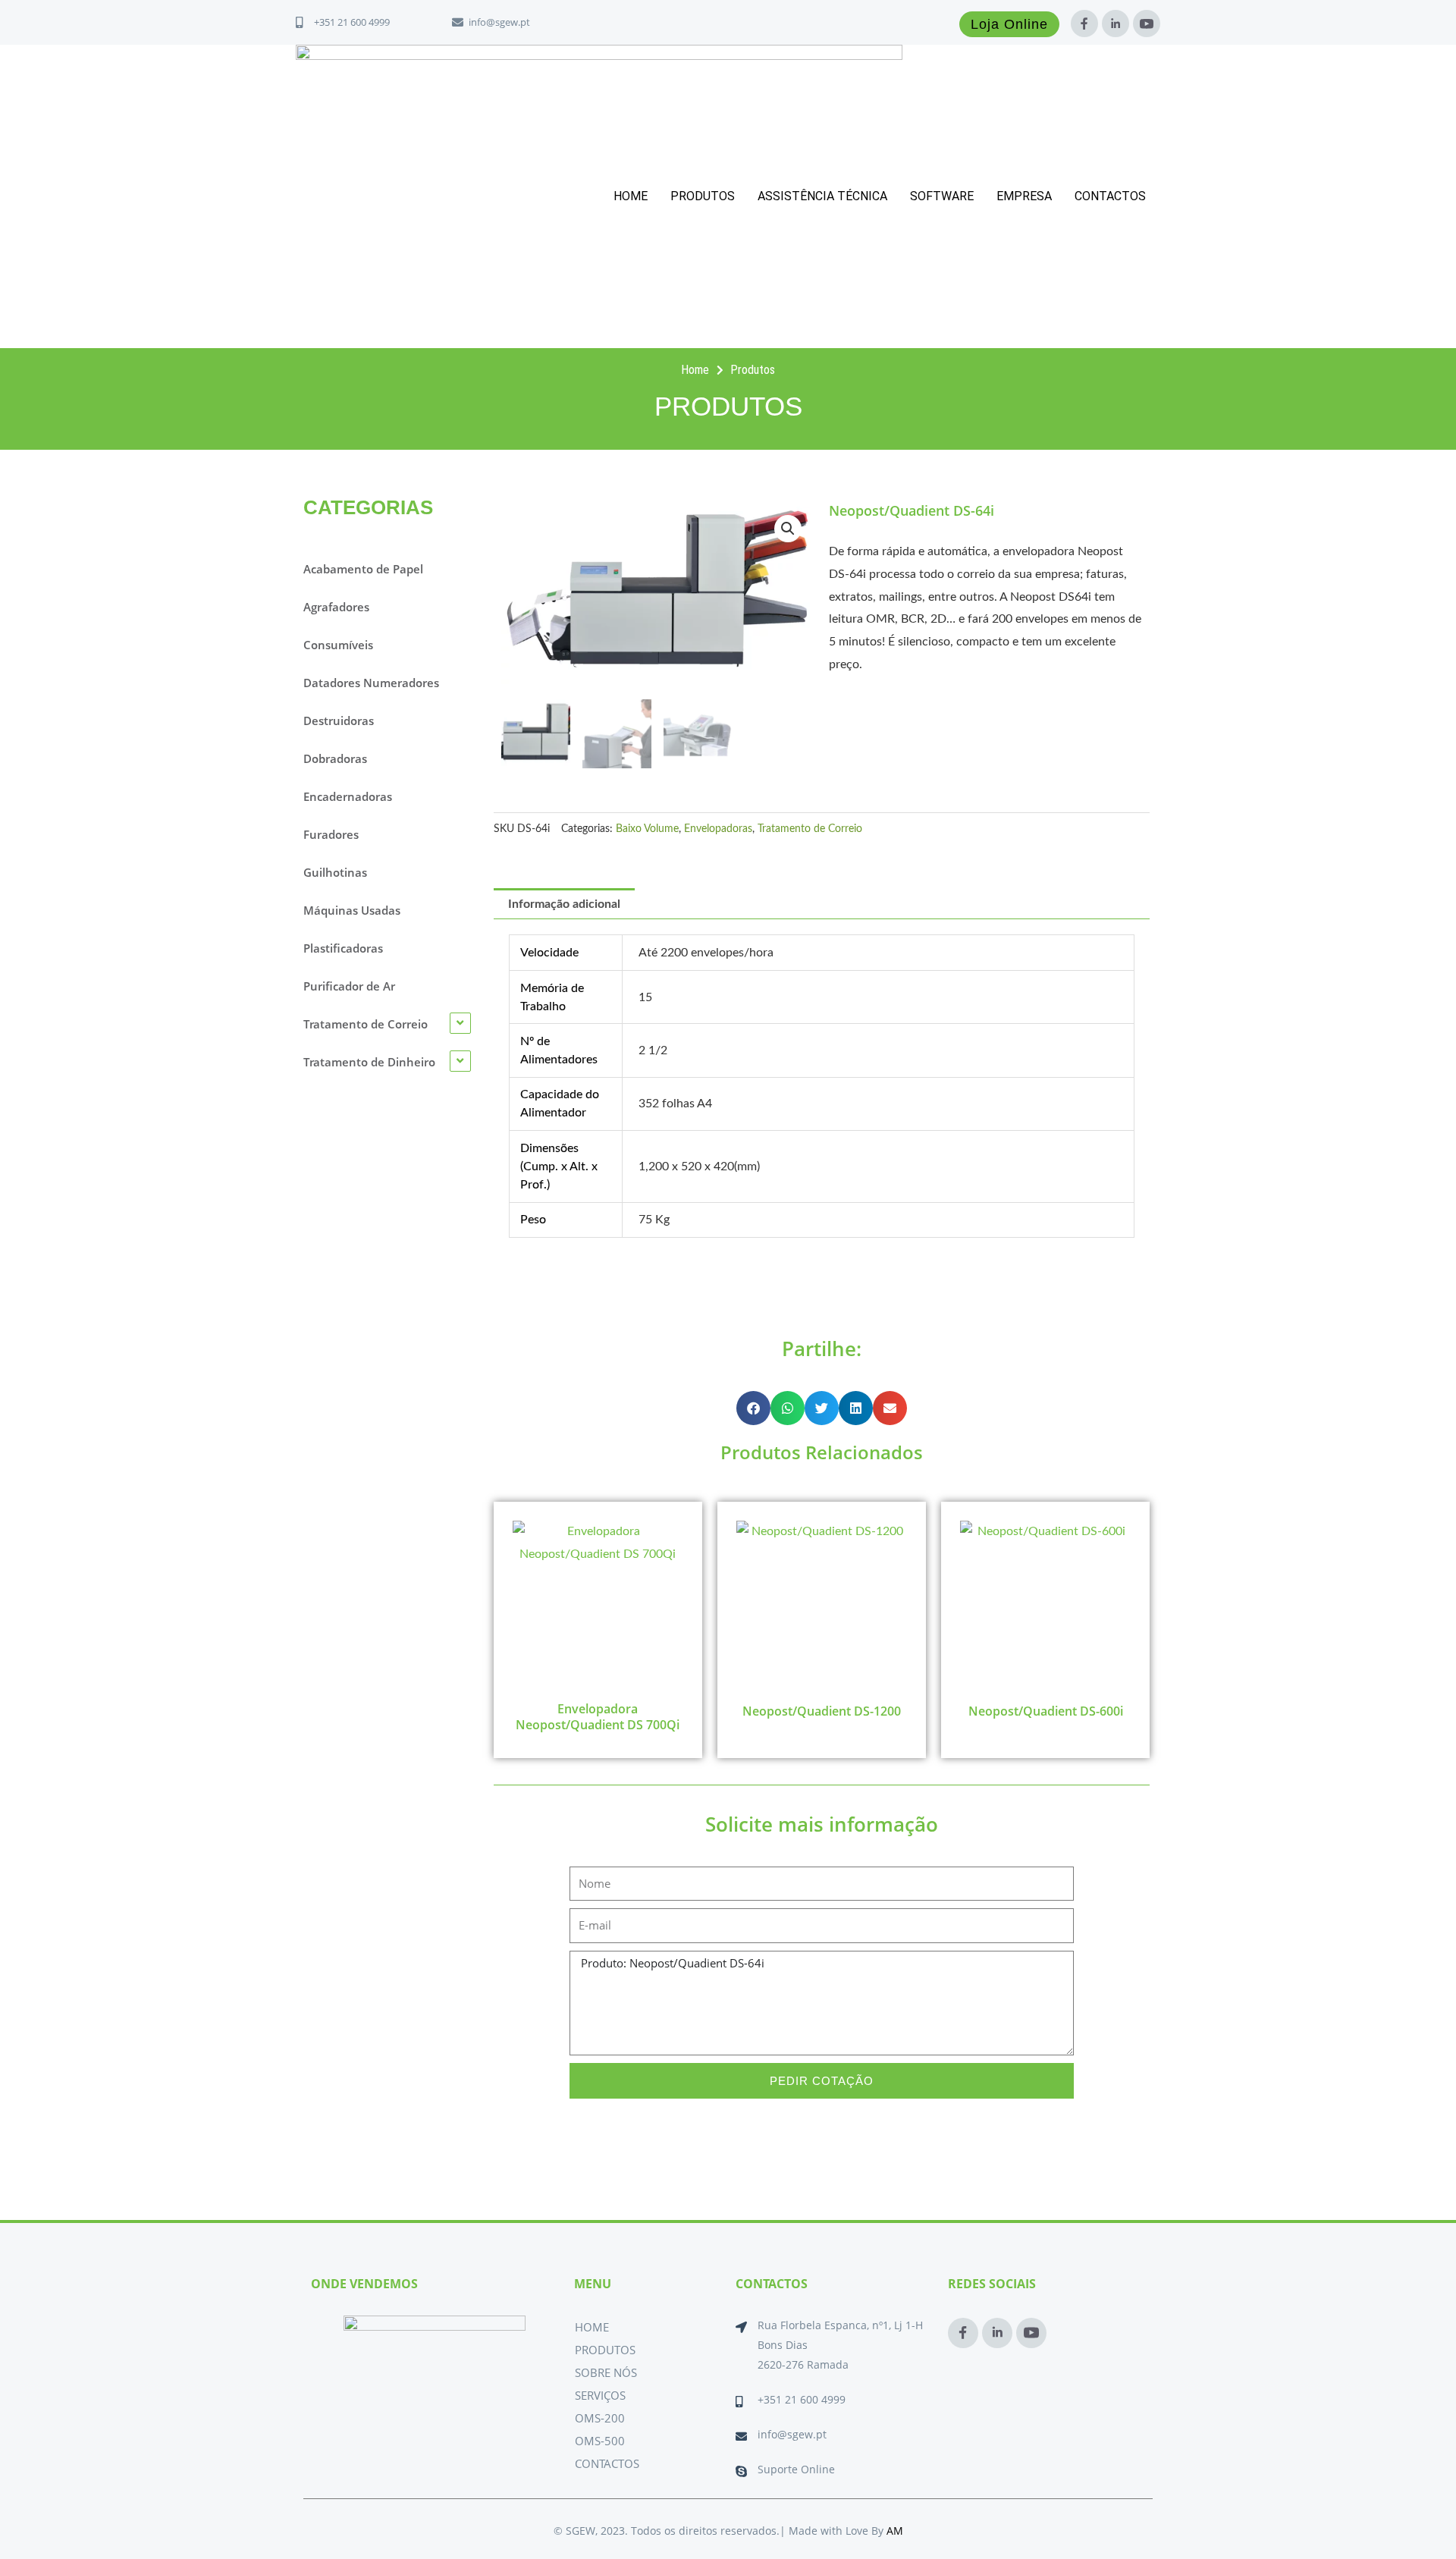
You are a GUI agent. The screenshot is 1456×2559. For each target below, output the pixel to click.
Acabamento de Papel (363, 569)
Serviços (600, 2395)
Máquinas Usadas (352, 910)
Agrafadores (336, 607)
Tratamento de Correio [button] (366, 1024)
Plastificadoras (343, 948)
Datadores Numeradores (371, 683)
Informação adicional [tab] (564, 904)
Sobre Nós (606, 2372)
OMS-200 (600, 2418)
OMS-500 (600, 2441)
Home (631, 196)
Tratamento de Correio (810, 829)
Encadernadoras (348, 796)
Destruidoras (339, 721)
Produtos (703, 196)
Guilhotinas (335, 872)
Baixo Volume (647, 829)
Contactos (1110, 196)
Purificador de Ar (349, 986)
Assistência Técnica (822, 196)
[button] (788, 529)
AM (895, 2531)
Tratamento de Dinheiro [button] (369, 1062)
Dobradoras (335, 758)
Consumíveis (338, 645)
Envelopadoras (718, 829)
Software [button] (942, 196)
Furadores (331, 834)
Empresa (1024, 196)
